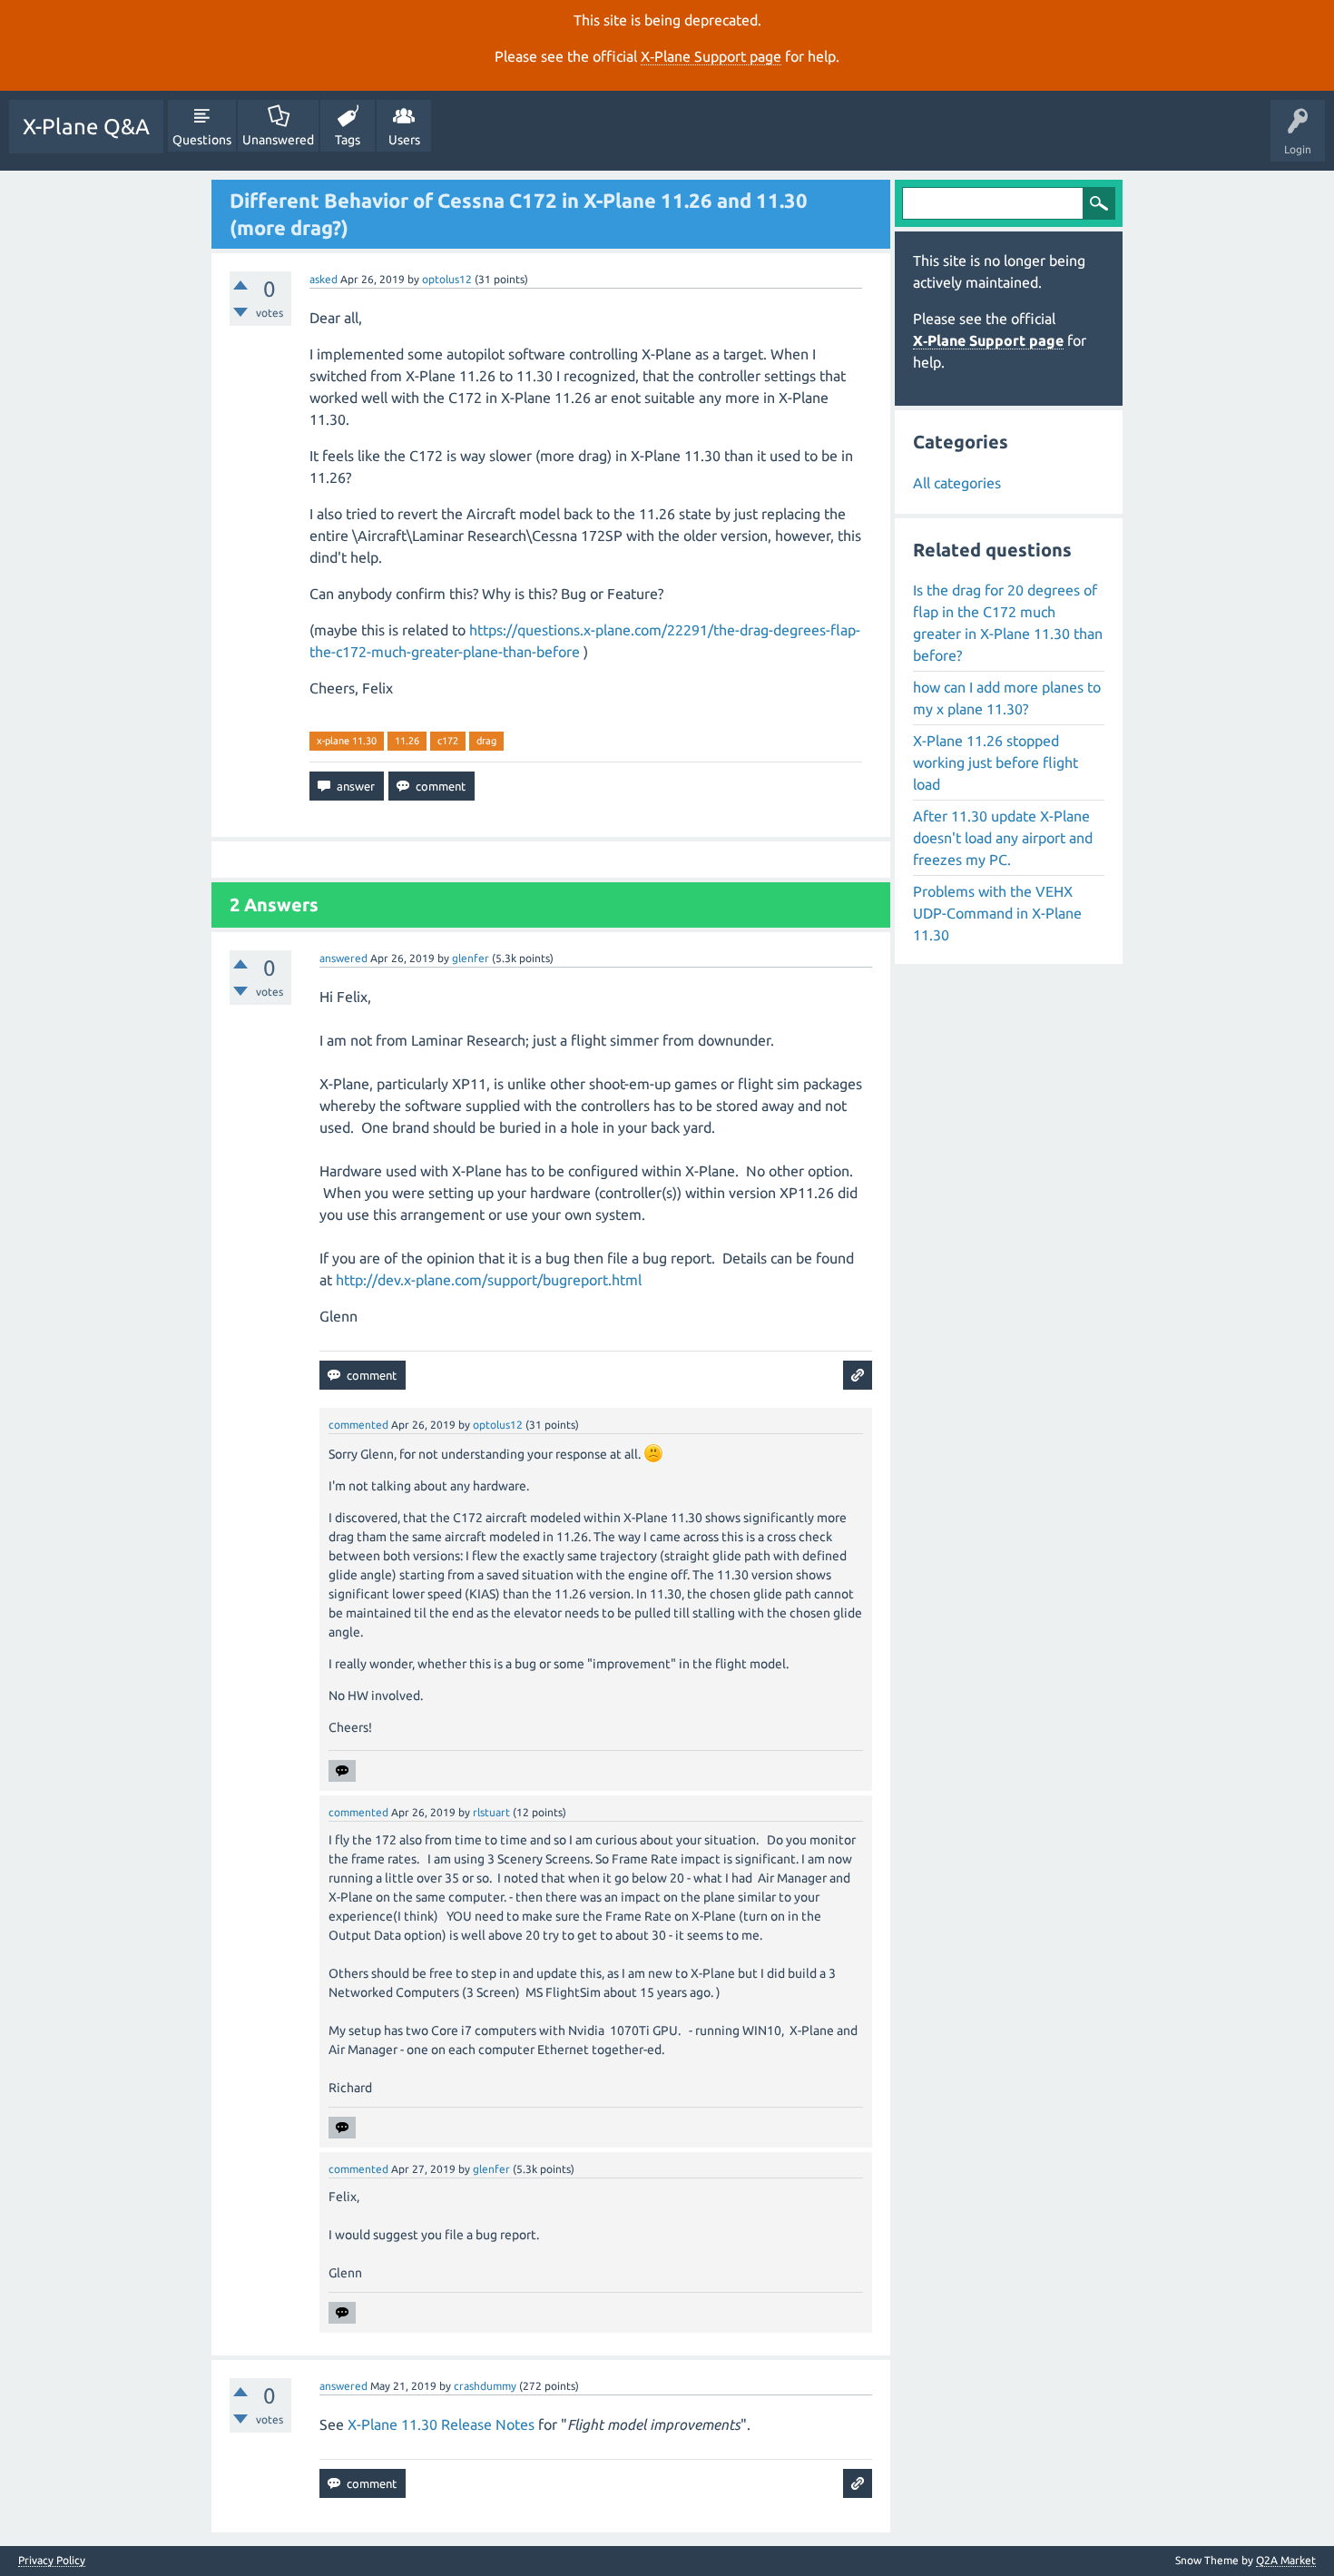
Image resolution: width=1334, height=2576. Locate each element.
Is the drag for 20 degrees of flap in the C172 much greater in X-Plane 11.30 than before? (1008, 623)
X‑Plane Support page (711, 56)
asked (324, 279)
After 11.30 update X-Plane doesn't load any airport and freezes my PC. (1003, 838)
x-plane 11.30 (347, 741)
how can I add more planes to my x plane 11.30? (1007, 698)
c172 (448, 741)
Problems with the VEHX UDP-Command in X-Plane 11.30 (997, 913)
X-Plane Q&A (86, 127)
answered (343, 958)
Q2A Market (1286, 2560)
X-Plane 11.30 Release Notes (441, 2424)
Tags (348, 140)
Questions (202, 140)
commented (358, 1425)
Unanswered (278, 140)
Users (404, 140)
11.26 (407, 741)
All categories (957, 483)
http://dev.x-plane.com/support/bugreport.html (489, 1280)
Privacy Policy (52, 2561)
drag (486, 741)
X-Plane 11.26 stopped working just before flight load (996, 762)
